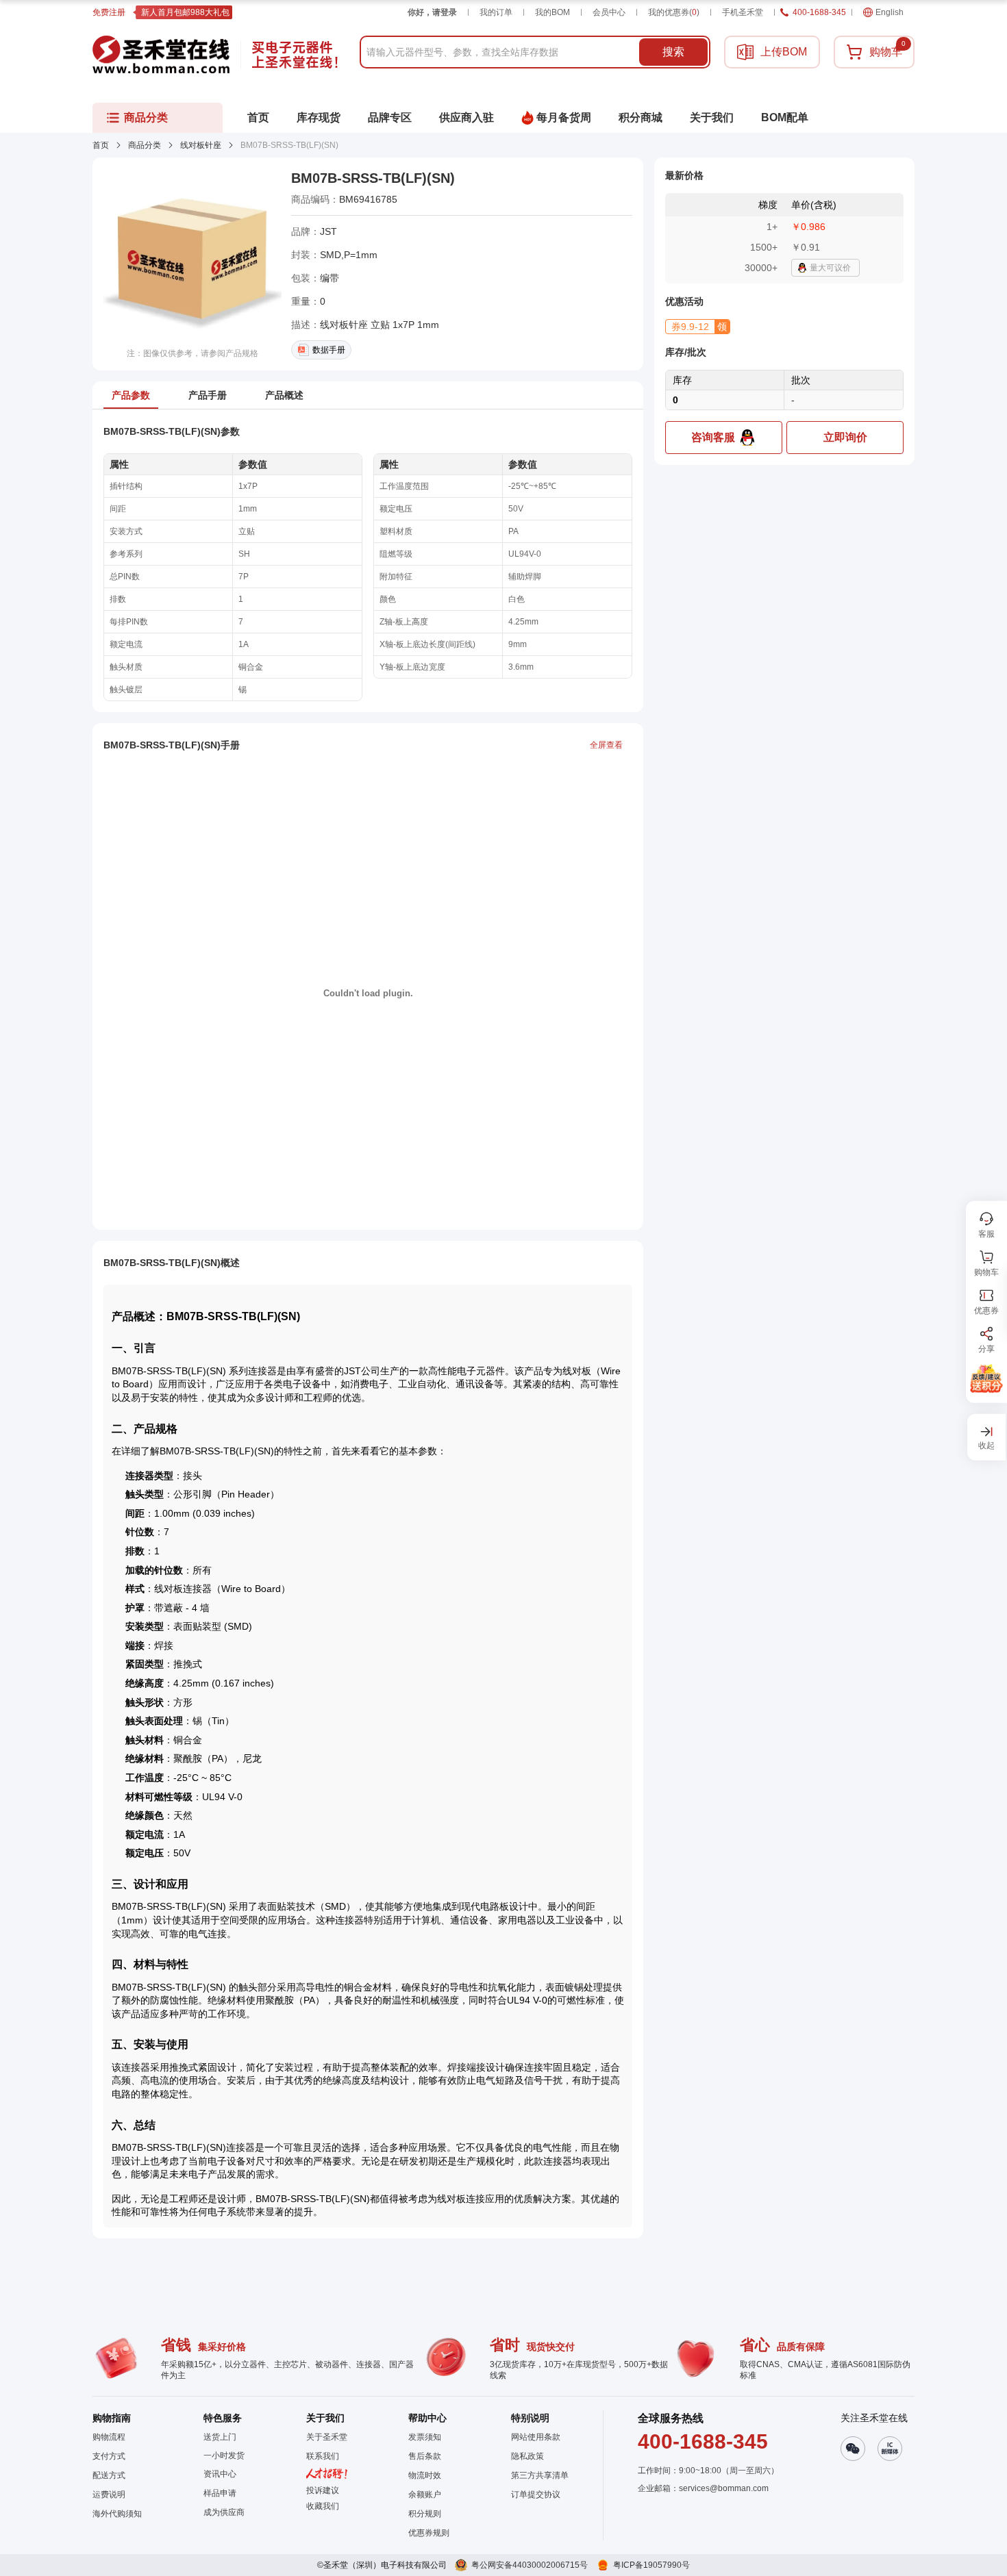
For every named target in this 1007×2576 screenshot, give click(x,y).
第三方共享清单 (540, 2475)
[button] (698, 327)
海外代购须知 (117, 2514)
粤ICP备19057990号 (651, 2565)
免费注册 (109, 12)
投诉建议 (323, 2490)
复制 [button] (407, 199)
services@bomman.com (724, 2488)
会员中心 (609, 12)
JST (328, 231)
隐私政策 (527, 2456)
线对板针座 (201, 145)
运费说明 (109, 2495)
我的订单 (496, 12)
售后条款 (425, 2456)
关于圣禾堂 (327, 2437)
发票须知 (425, 2437)
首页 (101, 145)
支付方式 (109, 2456)
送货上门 (220, 2437)
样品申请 (220, 2493)
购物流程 (109, 2437)
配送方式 (109, 2475)
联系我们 (323, 2456)
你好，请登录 (432, 12)
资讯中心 (220, 2474)
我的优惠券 (674, 12)
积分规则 (425, 2514)
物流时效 (425, 2475)
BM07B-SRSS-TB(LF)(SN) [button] (373, 178)
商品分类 (145, 145)
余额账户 (425, 2495)
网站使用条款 (536, 2437)
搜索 (673, 52)
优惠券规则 (429, 2533)
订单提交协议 (536, 2495)
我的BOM (552, 12)
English (890, 12)
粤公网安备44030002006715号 (530, 2565)
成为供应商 (224, 2512)
